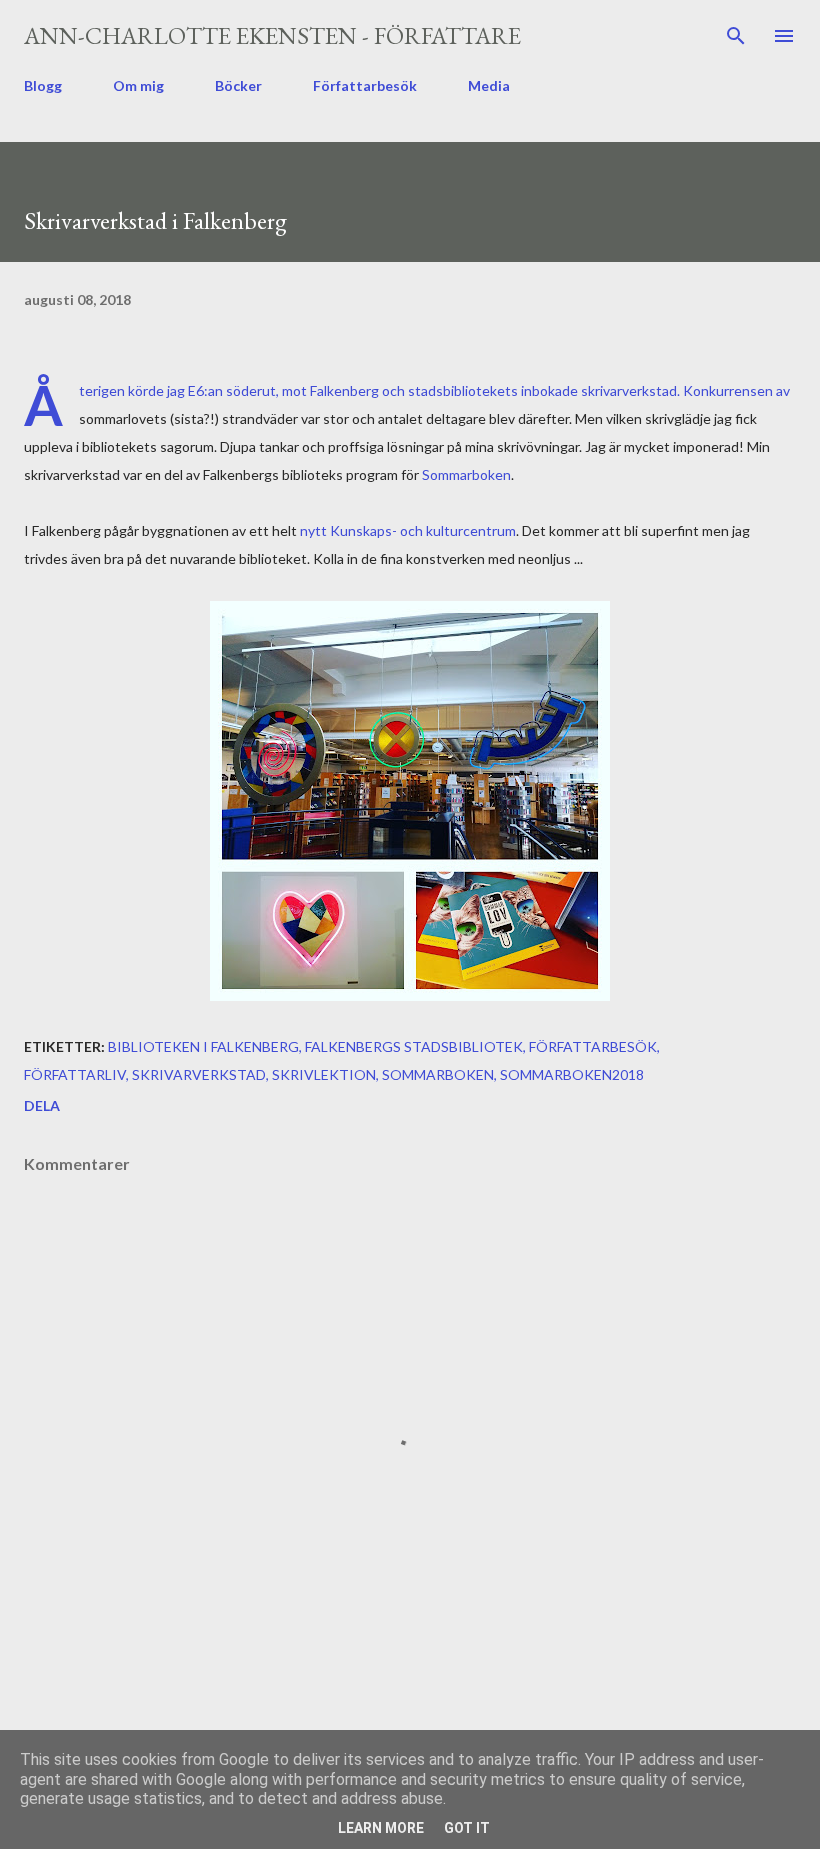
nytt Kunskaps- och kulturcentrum (408, 530)
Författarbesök (365, 85)
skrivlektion (324, 1074)
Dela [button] (42, 1105)
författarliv (75, 1074)
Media (489, 85)
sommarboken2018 (572, 1074)
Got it (467, 1828)
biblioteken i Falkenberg (203, 1046)
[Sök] (736, 36)
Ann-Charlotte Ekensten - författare (272, 35)
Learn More (381, 1828)
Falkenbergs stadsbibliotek (414, 1046)
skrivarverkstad (199, 1074)
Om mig (138, 85)
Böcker (238, 85)
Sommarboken (466, 474)
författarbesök (593, 1046)
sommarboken (438, 1074)
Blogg (43, 85)
